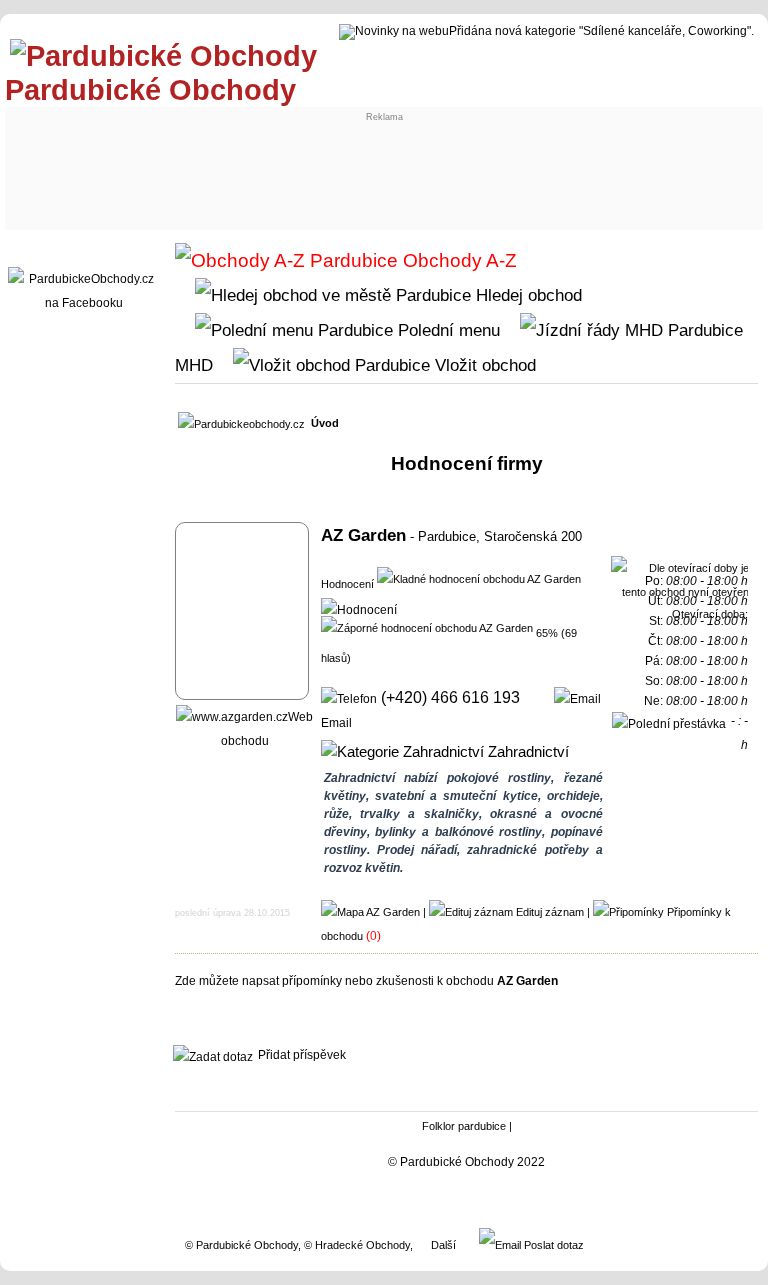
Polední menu (446, 330)
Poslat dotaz (552, 1245)
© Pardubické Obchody (241, 1245)
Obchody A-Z (457, 260)
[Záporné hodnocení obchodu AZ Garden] (427, 627)
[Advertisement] (380, 167)
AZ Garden (363, 535)
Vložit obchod (483, 365)
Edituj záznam (550, 912)
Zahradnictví (526, 752)
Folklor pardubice (464, 1126)
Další (443, 1245)
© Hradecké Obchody (357, 1245)
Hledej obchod (526, 295)
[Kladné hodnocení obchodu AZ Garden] (479, 578)
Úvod (325, 423)
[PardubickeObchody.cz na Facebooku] (84, 303)
